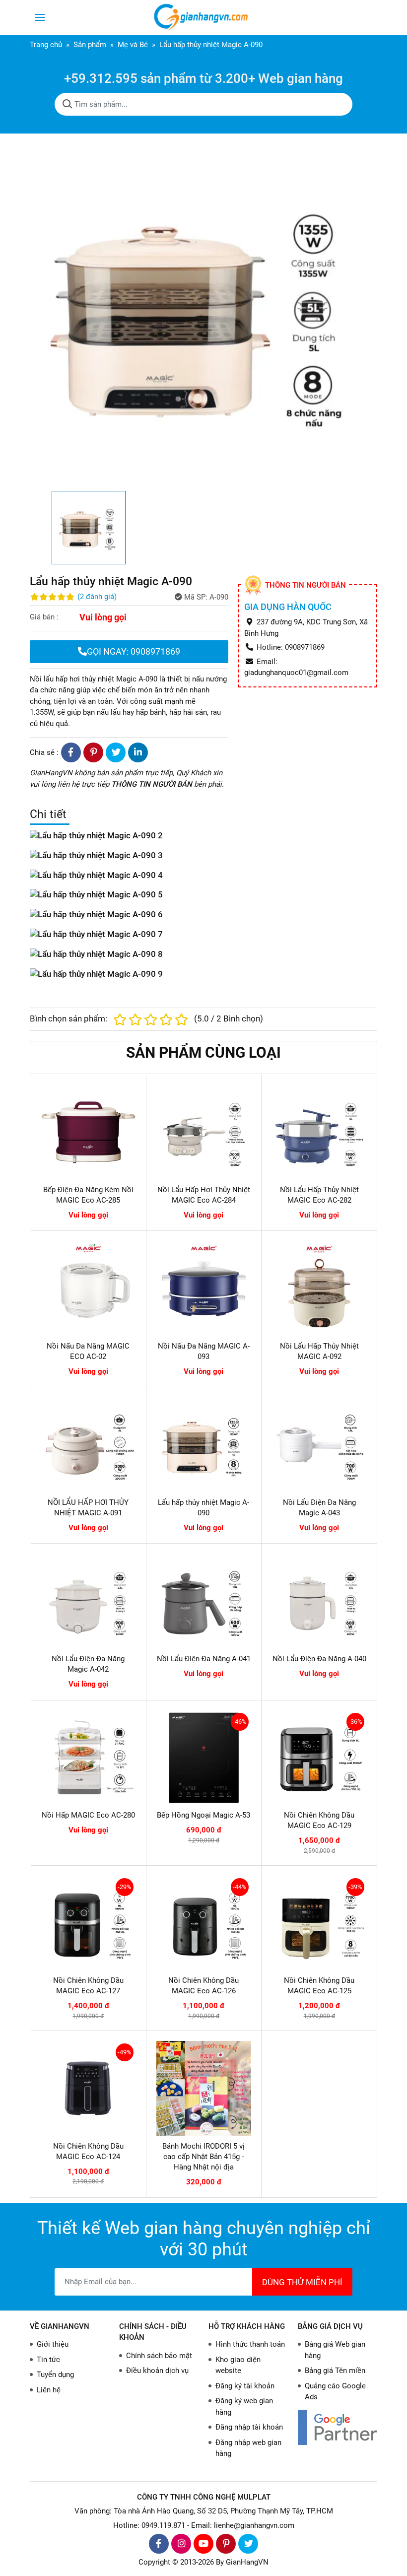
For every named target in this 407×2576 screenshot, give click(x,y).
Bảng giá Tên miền (335, 2371)
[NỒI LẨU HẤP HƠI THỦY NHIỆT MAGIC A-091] (88, 1445)
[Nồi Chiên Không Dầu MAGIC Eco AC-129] (319, 1758)
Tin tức (48, 2360)
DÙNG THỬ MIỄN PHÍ (302, 2282)
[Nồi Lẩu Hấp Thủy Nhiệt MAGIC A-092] (319, 1288)
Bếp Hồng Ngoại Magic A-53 (203, 1815)
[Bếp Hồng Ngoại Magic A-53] (204, 1758)
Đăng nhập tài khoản (249, 2427)
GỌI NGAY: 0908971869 (134, 651)
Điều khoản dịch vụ (157, 2371)
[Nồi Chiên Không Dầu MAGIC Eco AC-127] (88, 1923)
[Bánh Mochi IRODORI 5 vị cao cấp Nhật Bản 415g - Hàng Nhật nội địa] (204, 2089)
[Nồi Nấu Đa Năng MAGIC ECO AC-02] (88, 1288)
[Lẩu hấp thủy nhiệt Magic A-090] (204, 1445)
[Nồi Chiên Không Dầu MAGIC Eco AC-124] (88, 2089)
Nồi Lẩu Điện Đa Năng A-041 (204, 1659)
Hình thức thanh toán (250, 2344)
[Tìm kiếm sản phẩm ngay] (68, 104)
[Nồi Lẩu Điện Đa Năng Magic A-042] (88, 1601)
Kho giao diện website (238, 2365)
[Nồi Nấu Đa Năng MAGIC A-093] (204, 1288)
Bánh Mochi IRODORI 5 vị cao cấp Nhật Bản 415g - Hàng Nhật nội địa (203, 2157)
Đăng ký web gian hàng (244, 2407)
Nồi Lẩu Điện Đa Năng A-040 (319, 1659)
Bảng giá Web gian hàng (335, 2350)
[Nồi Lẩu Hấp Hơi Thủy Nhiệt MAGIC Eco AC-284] (204, 1132)
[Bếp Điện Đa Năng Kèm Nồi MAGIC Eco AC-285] (88, 1132)
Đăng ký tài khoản (245, 2386)
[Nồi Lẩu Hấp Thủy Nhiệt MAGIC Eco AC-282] (319, 1132)
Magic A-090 (137, 679)
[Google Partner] (338, 2427)
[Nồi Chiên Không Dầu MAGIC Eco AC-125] (319, 1923)
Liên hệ (49, 2390)
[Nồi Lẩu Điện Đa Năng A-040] (319, 1601)
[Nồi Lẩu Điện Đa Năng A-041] (204, 1601)
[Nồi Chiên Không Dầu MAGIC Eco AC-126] (204, 1923)
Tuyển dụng (55, 2374)
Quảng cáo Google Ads (335, 2392)
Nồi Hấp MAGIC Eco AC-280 (88, 1815)
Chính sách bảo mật (159, 2356)
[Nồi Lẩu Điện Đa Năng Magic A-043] (319, 1445)
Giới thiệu (53, 2344)
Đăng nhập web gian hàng (248, 2448)
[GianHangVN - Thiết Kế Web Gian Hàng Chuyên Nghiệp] (203, 17)
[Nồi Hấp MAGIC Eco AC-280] (88, 1758)
